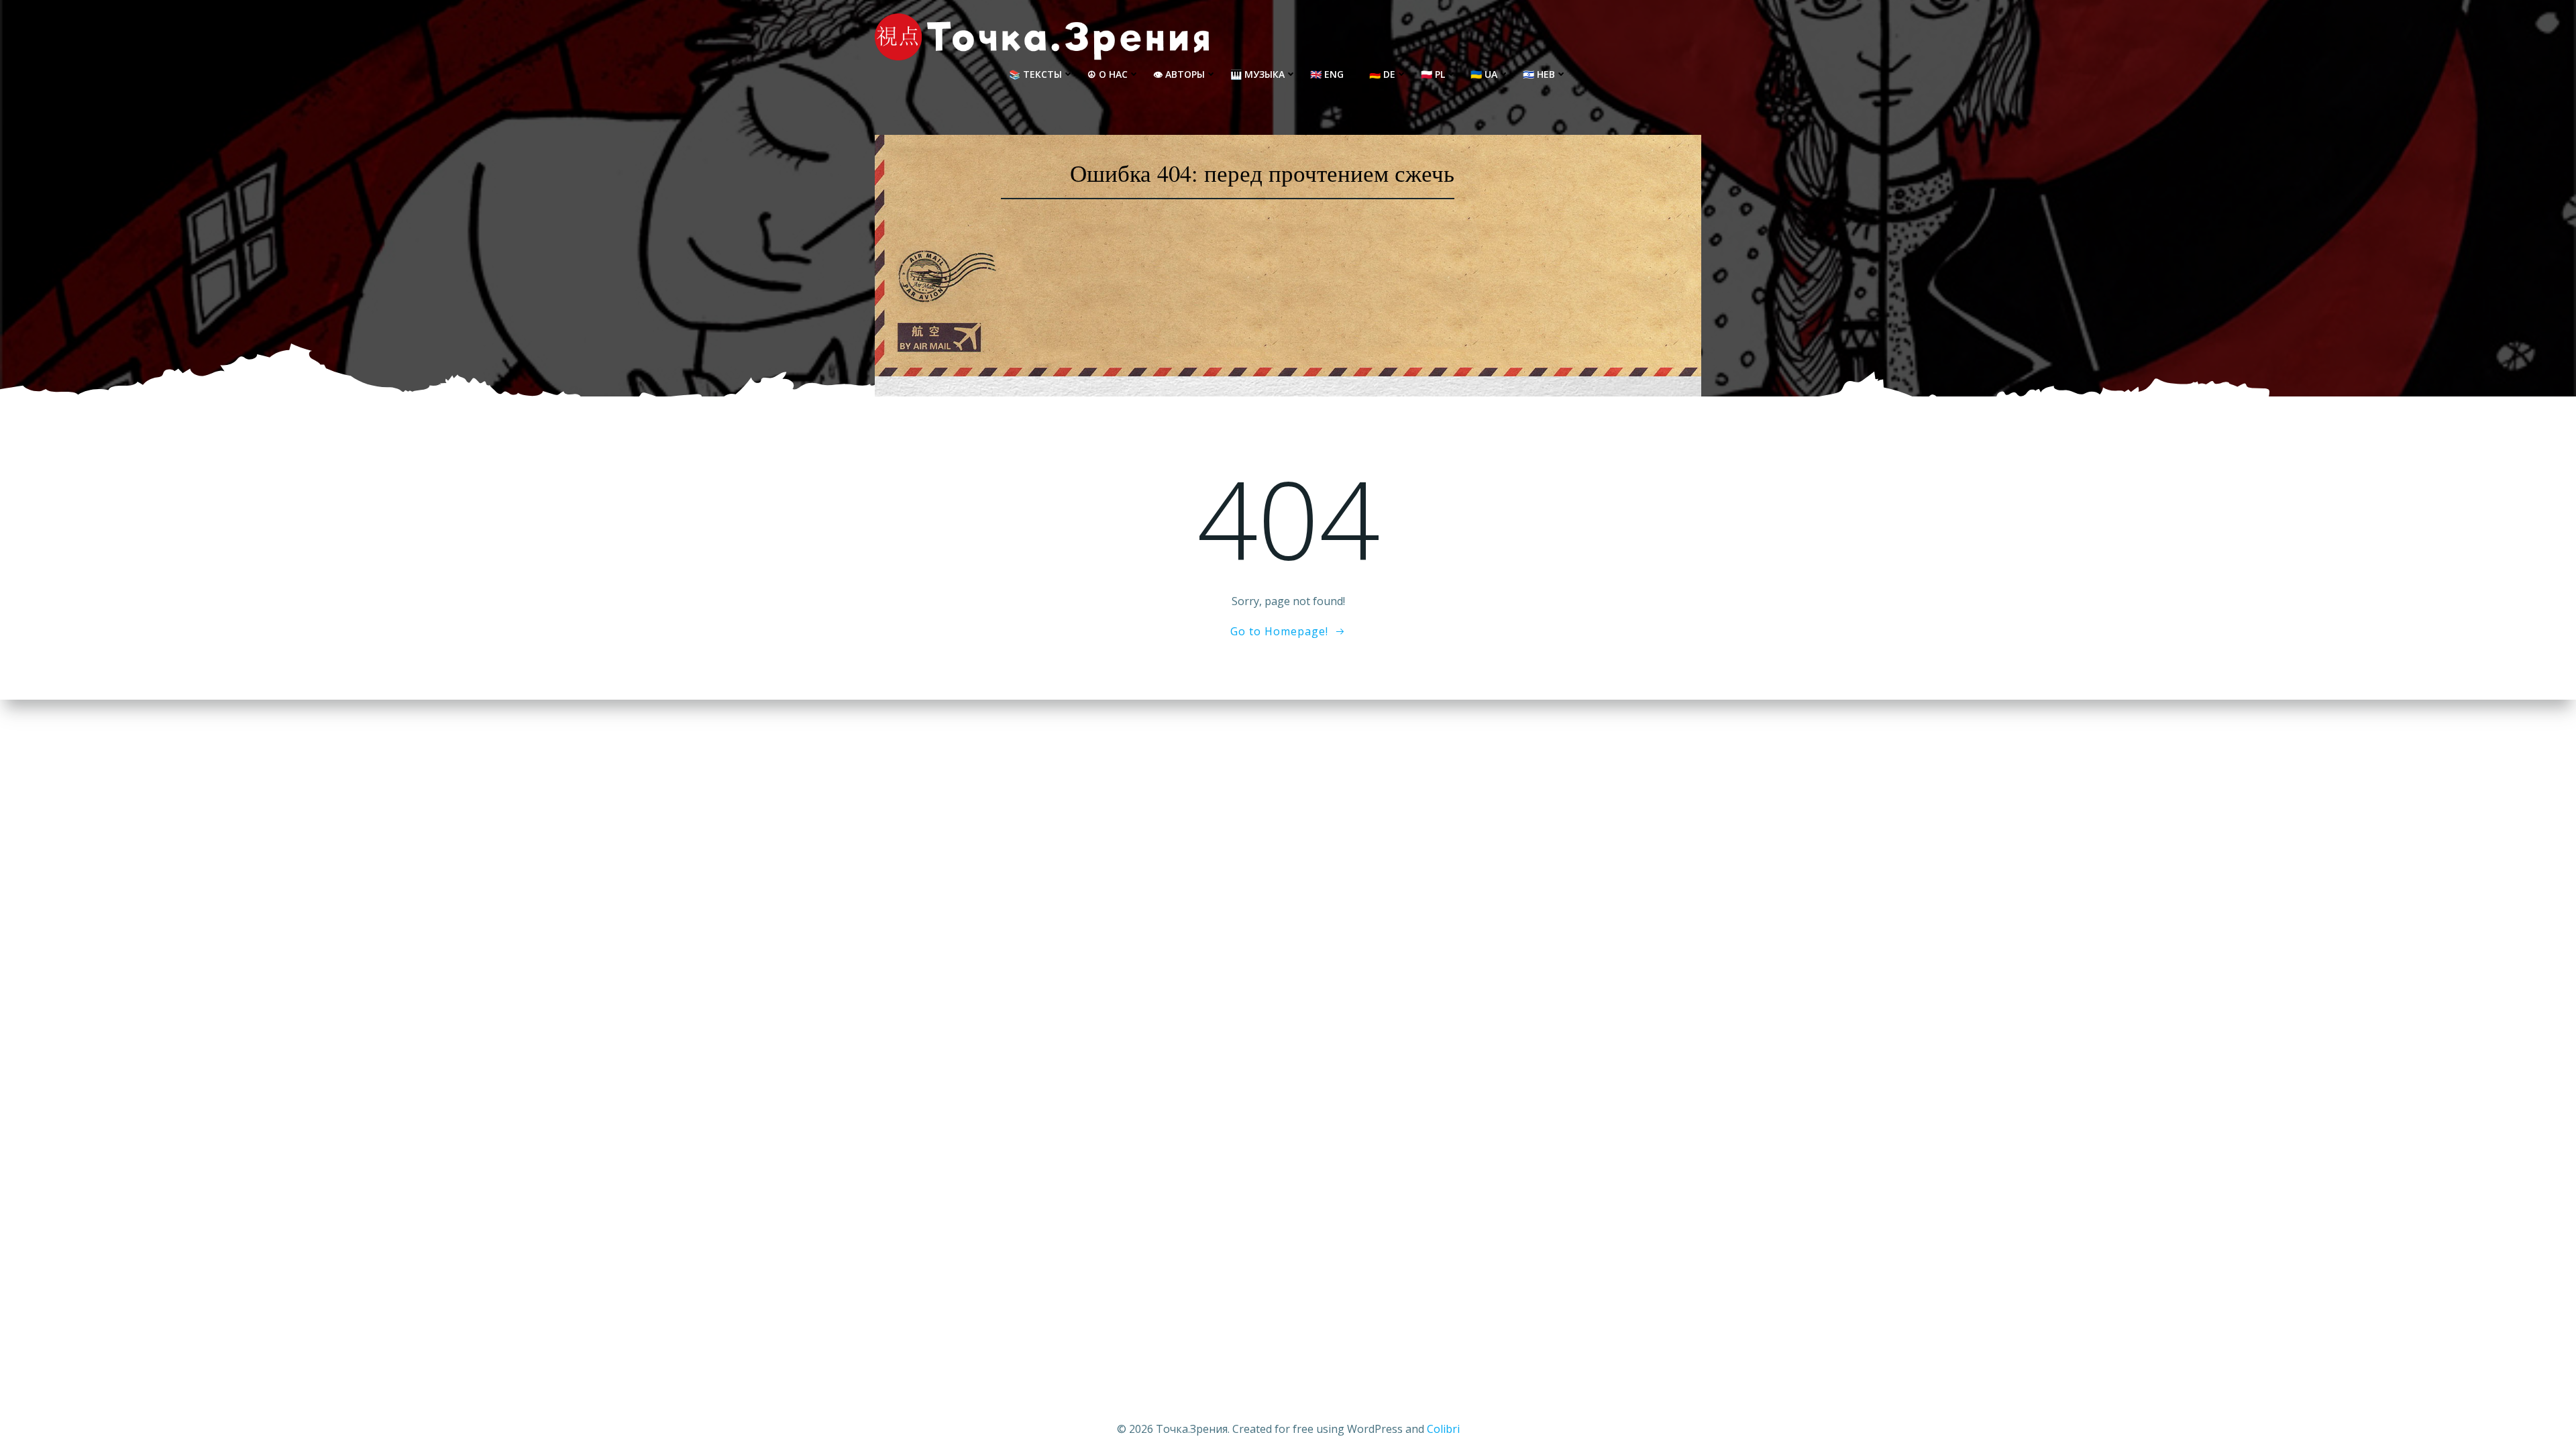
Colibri (1443, 1429)
